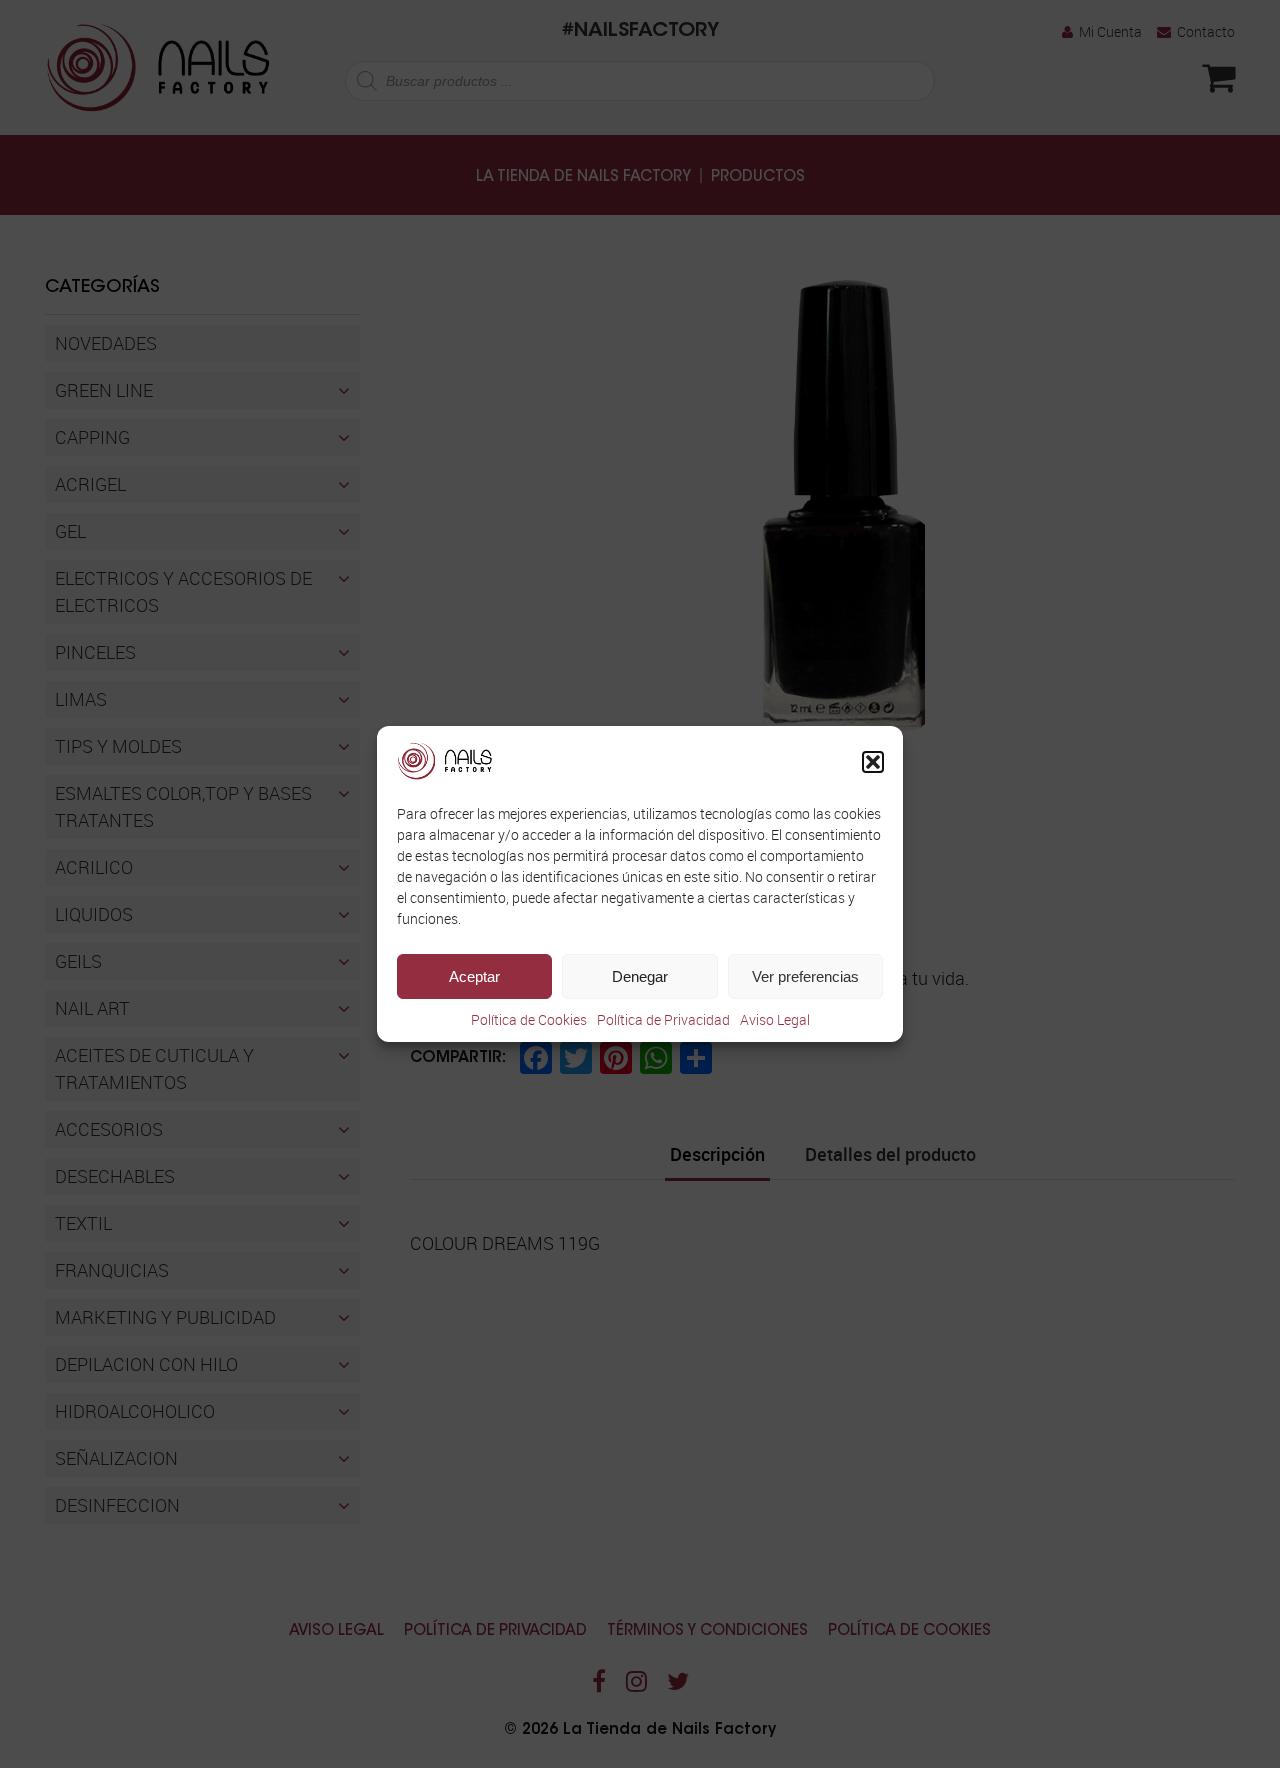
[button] (873, 762)
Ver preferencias (805, 976)
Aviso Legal (775, 1019)
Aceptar (474, 976)
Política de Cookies (529, 1019)
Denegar (640, 976)
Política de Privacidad (663, 1019)
